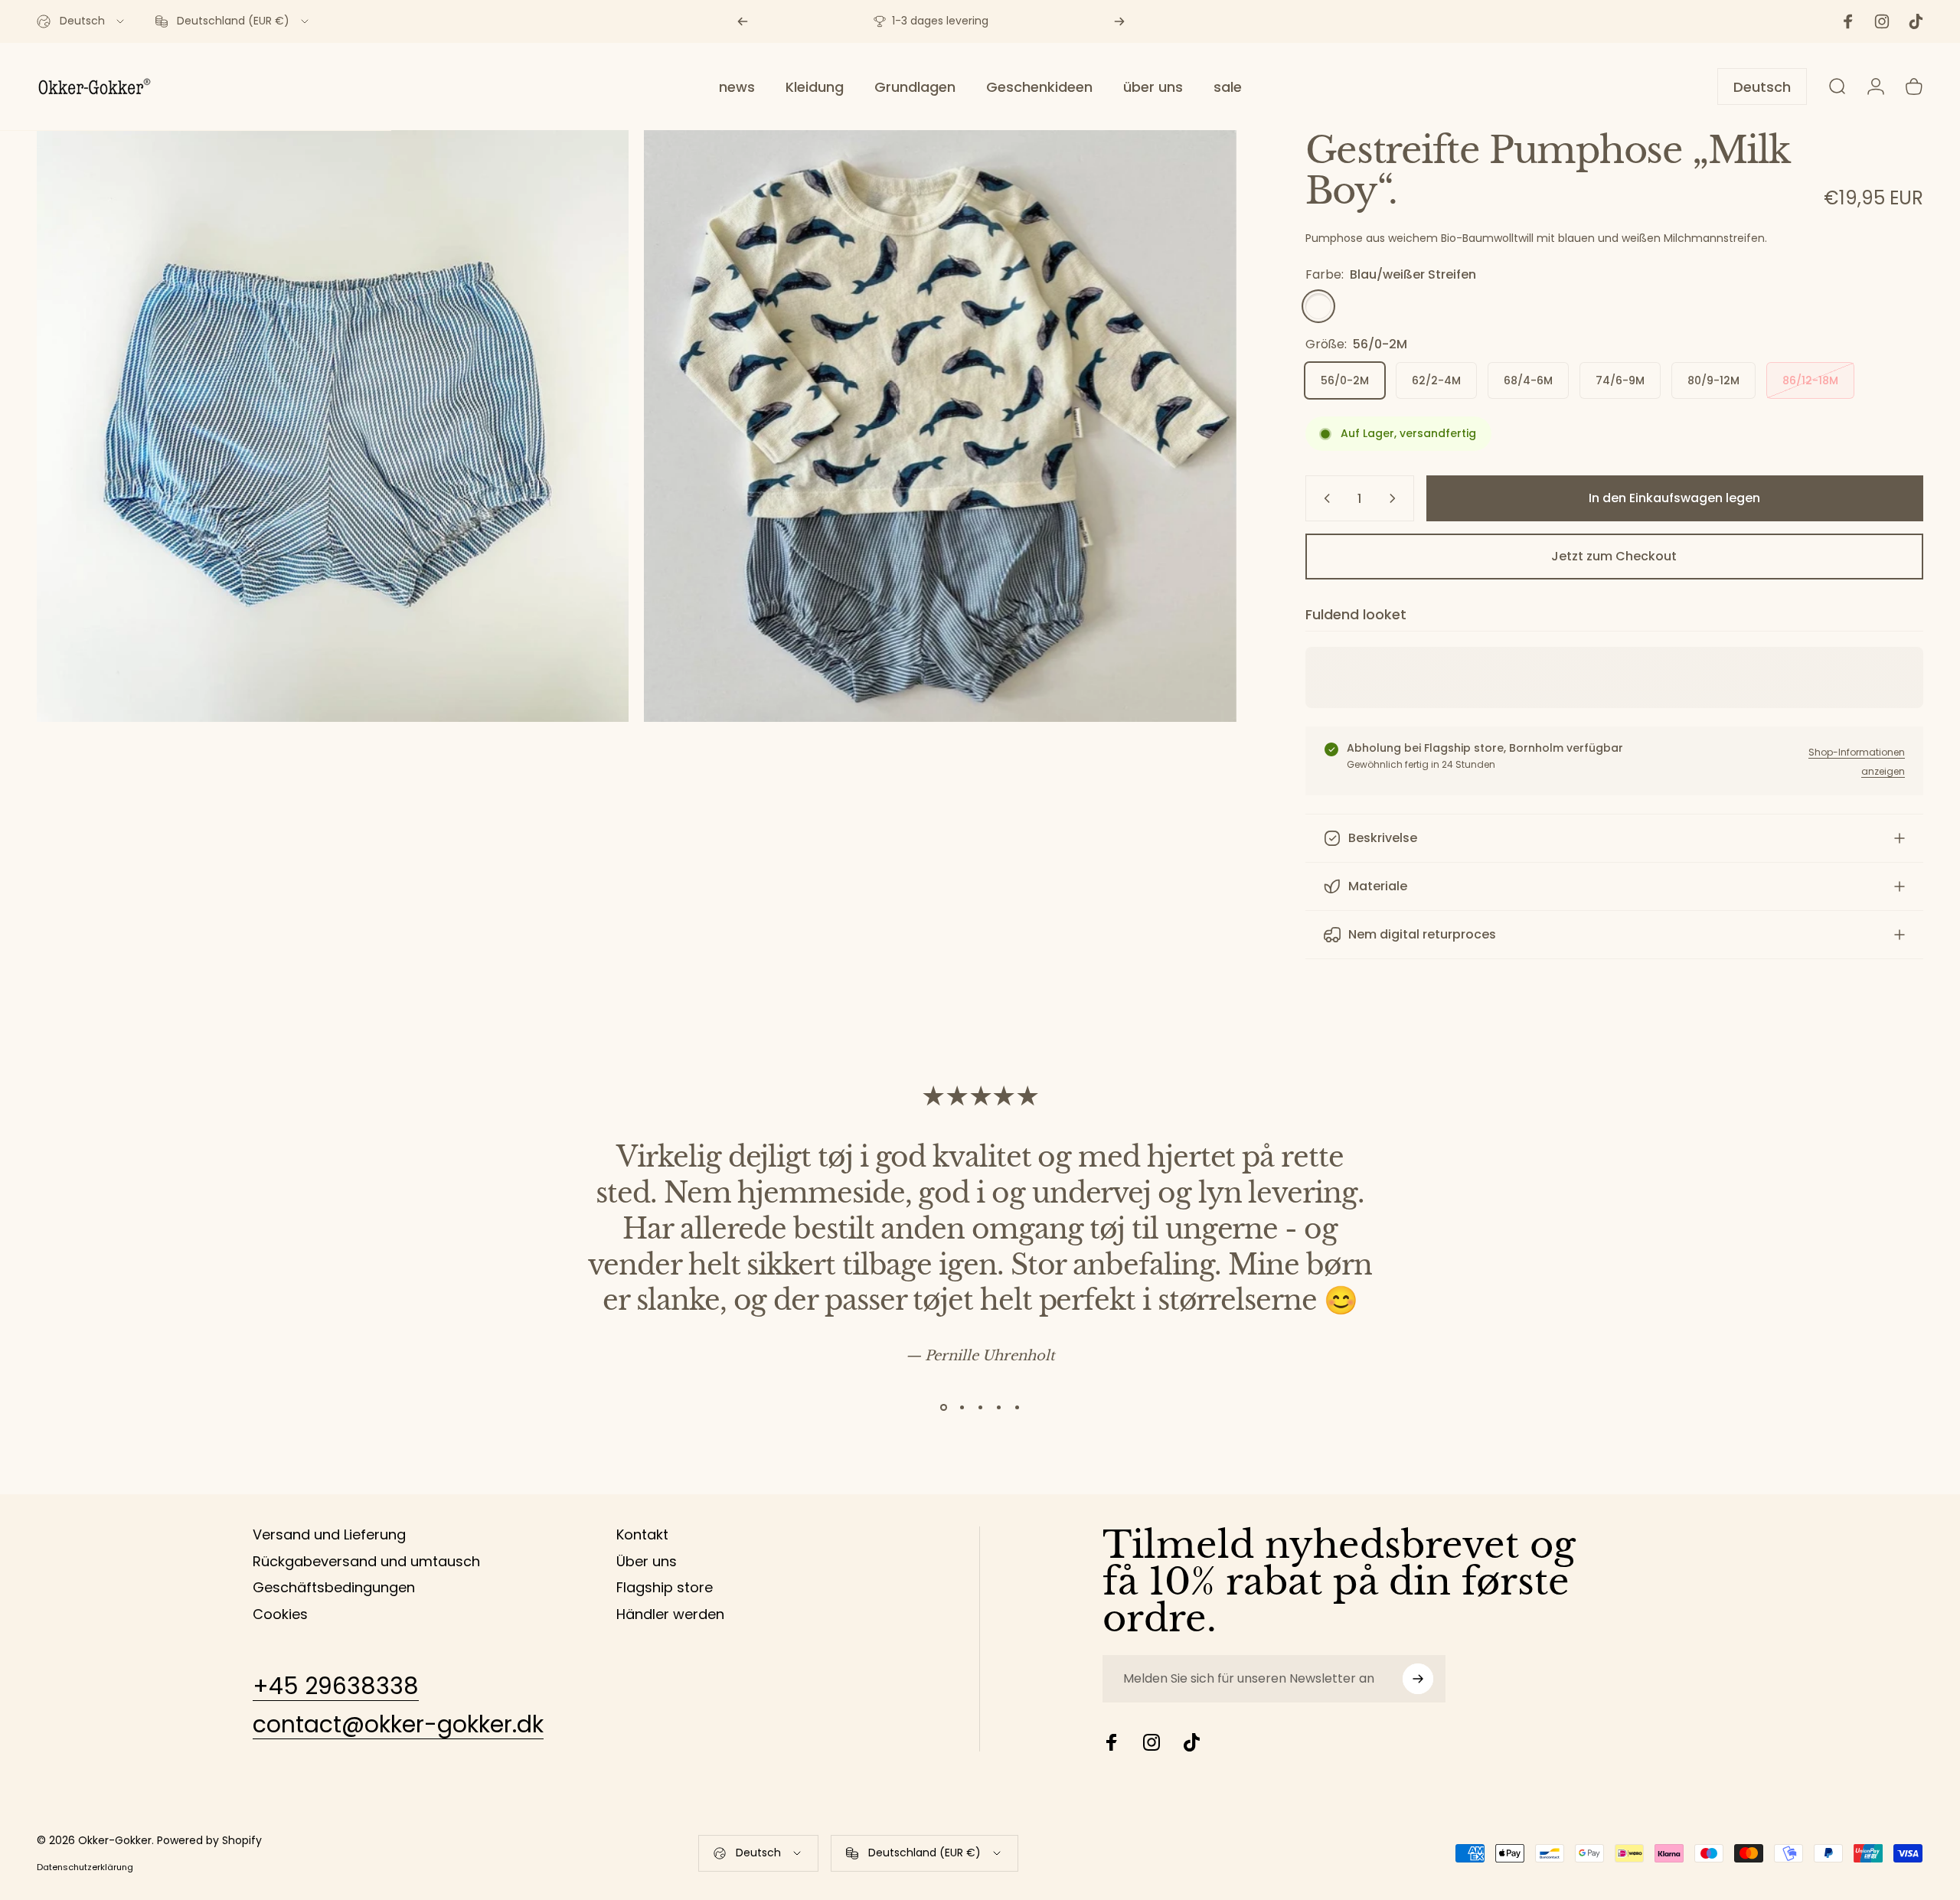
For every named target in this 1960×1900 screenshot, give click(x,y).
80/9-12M (1713, 380)
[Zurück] (743, 21)
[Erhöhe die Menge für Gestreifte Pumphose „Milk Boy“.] (1396, 498)
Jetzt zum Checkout (1614, 556)
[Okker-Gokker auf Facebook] (1112, 1742)
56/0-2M (1345, 380)
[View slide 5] (1017, 1407)
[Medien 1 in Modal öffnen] (333, 426)
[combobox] (82, 21)
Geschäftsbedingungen (334, 1588)
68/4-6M (1528, 380)
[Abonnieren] (1418, 1679)
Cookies (280, 1615)
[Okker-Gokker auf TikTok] (1191, 1742)
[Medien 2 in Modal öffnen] (940, 426)
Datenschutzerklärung (85, 1867)
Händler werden (670, 1615)
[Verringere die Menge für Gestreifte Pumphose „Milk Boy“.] (1324, 498)
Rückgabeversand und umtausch (366, 1562)
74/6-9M (1620, 380)
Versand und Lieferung (329, 1535)
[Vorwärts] (1119, 21)
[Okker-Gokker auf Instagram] (1151, 1742)
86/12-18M (1810, 380)
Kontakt (642, 1535)
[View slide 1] (943, 1407)
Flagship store (665, 1588)
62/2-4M (1436, 380)
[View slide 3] (980, 1407)
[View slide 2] (962, 1407)
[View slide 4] (998, 1407)
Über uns (647, 1562)
